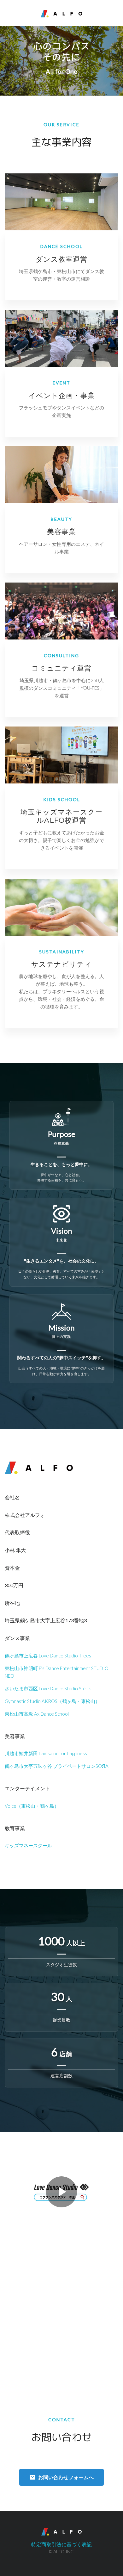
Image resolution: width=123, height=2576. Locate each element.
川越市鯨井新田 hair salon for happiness (46, 1753)
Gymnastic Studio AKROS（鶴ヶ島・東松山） (52, 1701)
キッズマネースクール (28, 1845)
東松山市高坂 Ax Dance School (37, 1714)
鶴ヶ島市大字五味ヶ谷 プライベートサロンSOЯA (57, 1766)
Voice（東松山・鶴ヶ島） (32, 1806)
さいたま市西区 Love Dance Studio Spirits (48, 1688)
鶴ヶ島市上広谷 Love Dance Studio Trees (48, 1656)
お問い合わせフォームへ (66, 2477)
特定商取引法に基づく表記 (61, 2544)
